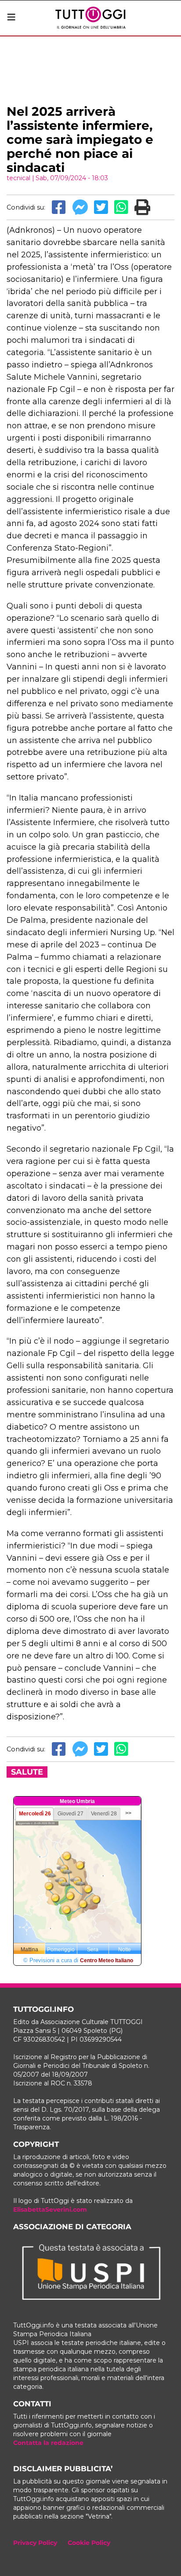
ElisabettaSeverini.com (50, 2210)
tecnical (18, 178)
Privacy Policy (35, 2543)
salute (27, 1772)
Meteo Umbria (77, 1801)
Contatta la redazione (48, 2443)
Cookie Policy (89, 2543)
